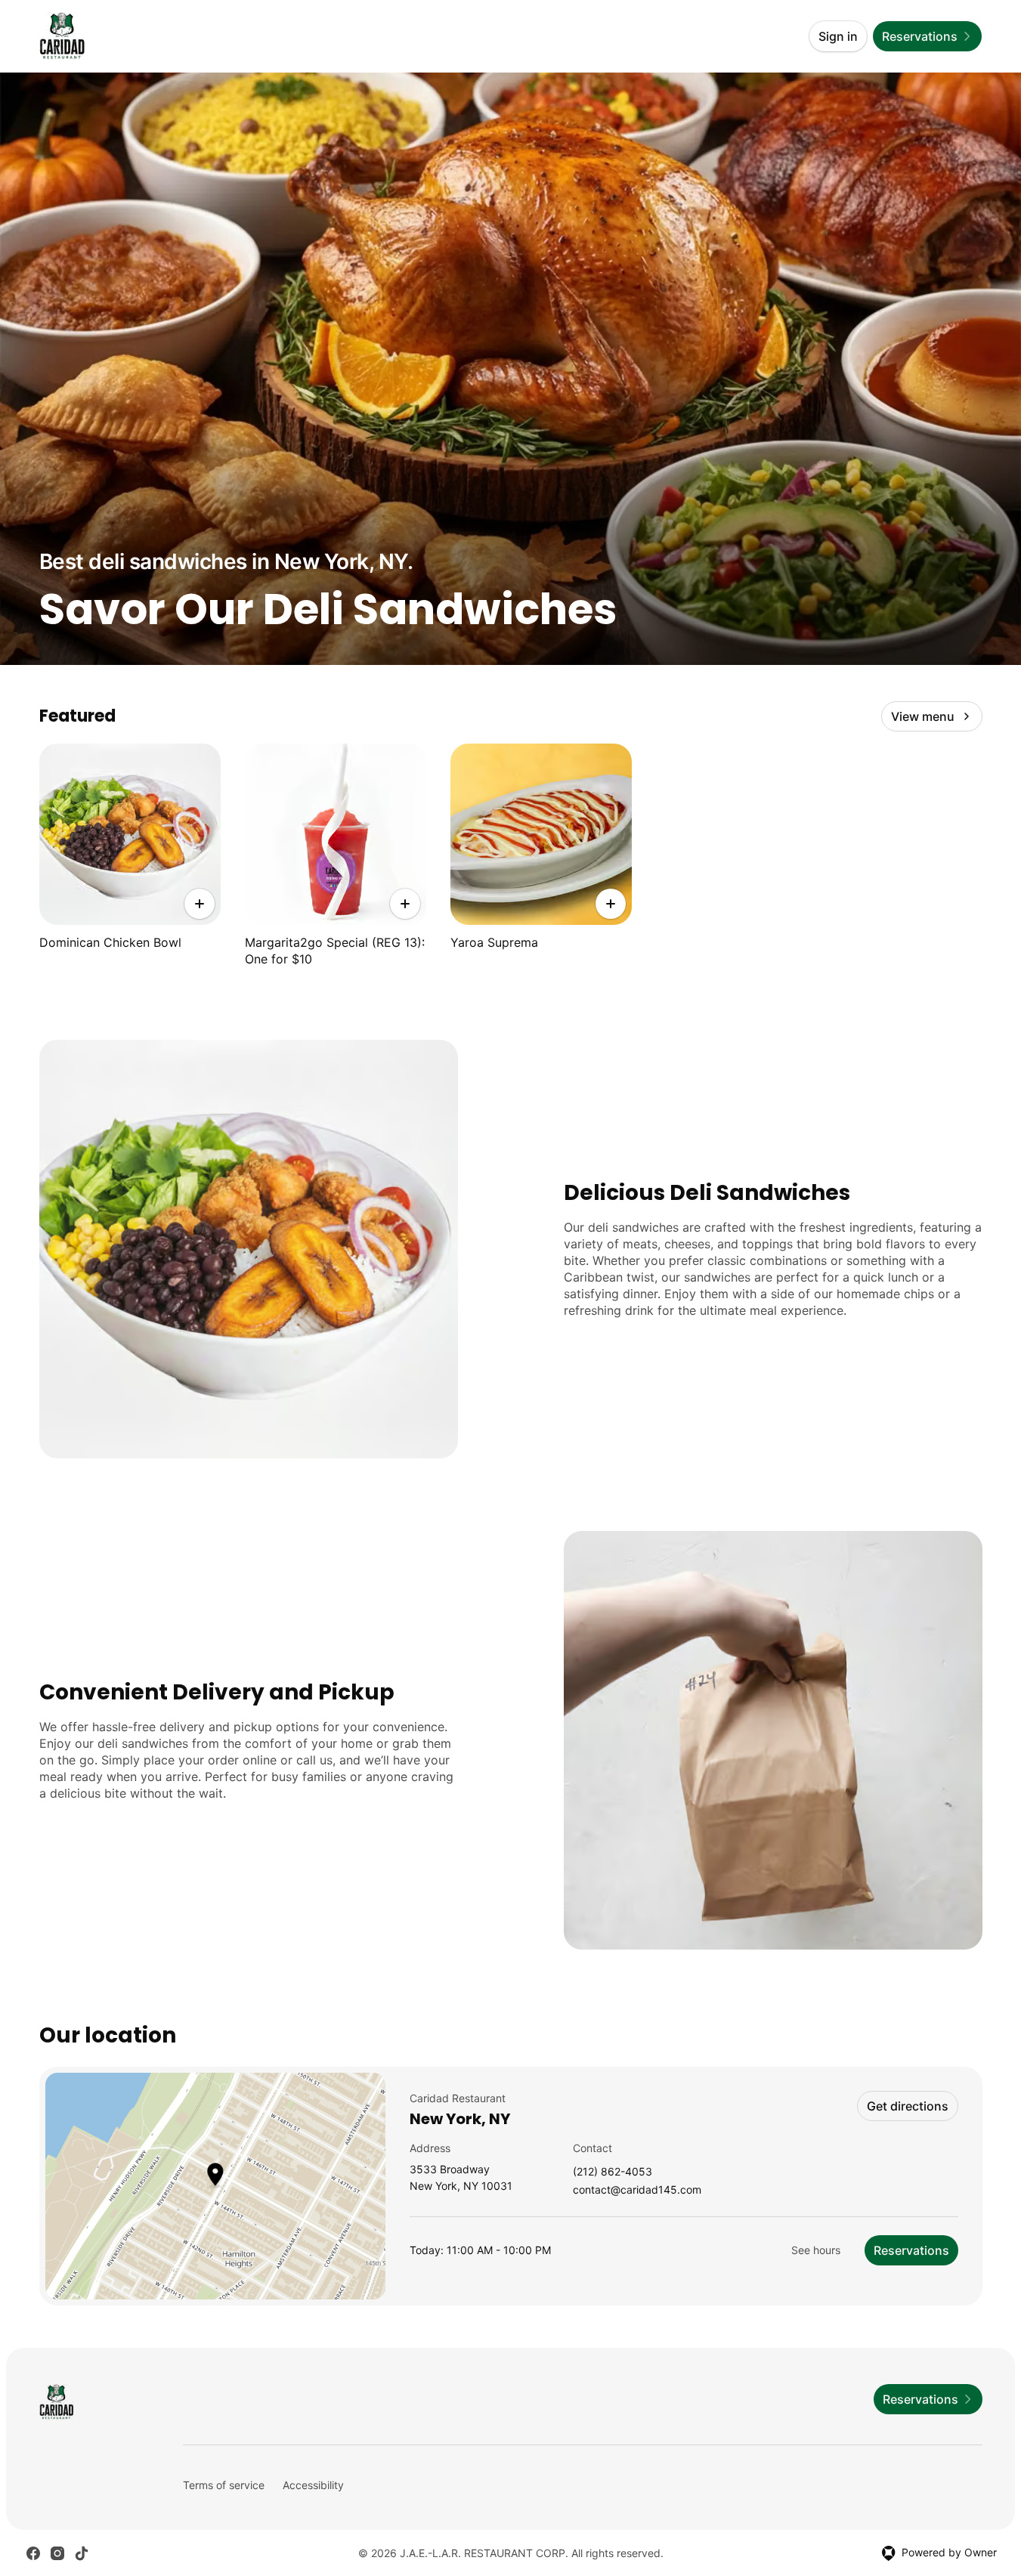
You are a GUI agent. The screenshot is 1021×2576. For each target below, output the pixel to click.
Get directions (908, 2106)
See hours (816, 2250)
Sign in (838, 36)
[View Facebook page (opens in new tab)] (33, 2553)
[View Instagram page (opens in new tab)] (57, 2553)
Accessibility (313, 2485)
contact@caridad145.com (637, 2190)
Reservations (911, 2250)
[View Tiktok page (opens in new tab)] (82, 2553)
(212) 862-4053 (613, 2172)
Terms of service (224, 2485)
